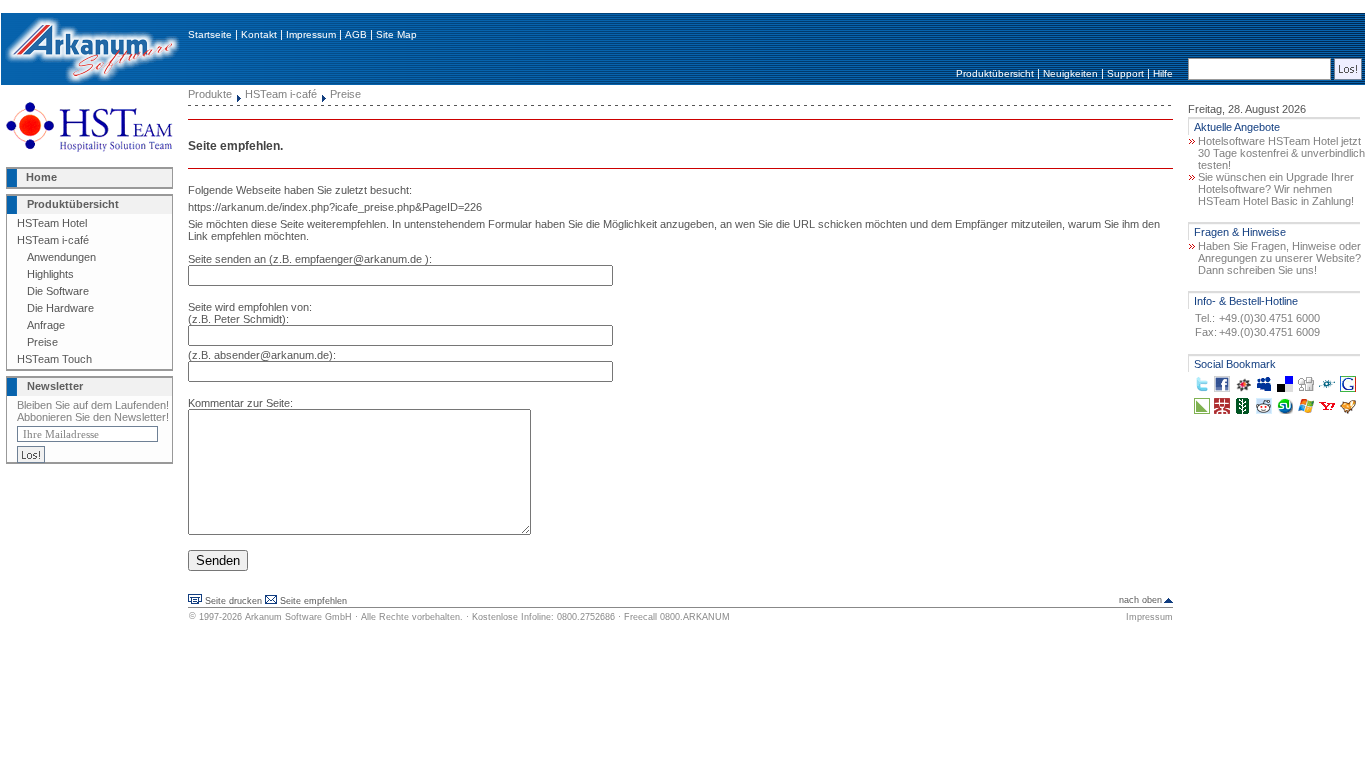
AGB (356, 34)
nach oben (1140, 600)
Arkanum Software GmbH (298, 617)
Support (1125, 73)
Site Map (396, 34)
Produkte (210, 94)
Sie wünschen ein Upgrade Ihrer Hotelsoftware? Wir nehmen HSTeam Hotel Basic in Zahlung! (1276, 189)
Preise (42, 342)
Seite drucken (233, 601)
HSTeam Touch (54, 359)
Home (41, 177)
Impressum (311, 34)
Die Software (58, 291)
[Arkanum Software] (92, 81)
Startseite (210, 34)
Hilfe (1163, 73)
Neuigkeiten (1070, 73)
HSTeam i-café (53, 240)
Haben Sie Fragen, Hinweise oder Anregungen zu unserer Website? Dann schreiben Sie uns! (1279, 258)
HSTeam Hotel (52, 223)
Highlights (50, 274)
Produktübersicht (995, 73)
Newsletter (55, 386)
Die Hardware (60, 308)
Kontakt (259, 34)
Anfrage (46, 325)
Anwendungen (61, 257)
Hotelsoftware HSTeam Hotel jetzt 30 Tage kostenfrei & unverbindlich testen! (1281, 153)
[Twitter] (1202, 388)
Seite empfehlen (313, 601)
